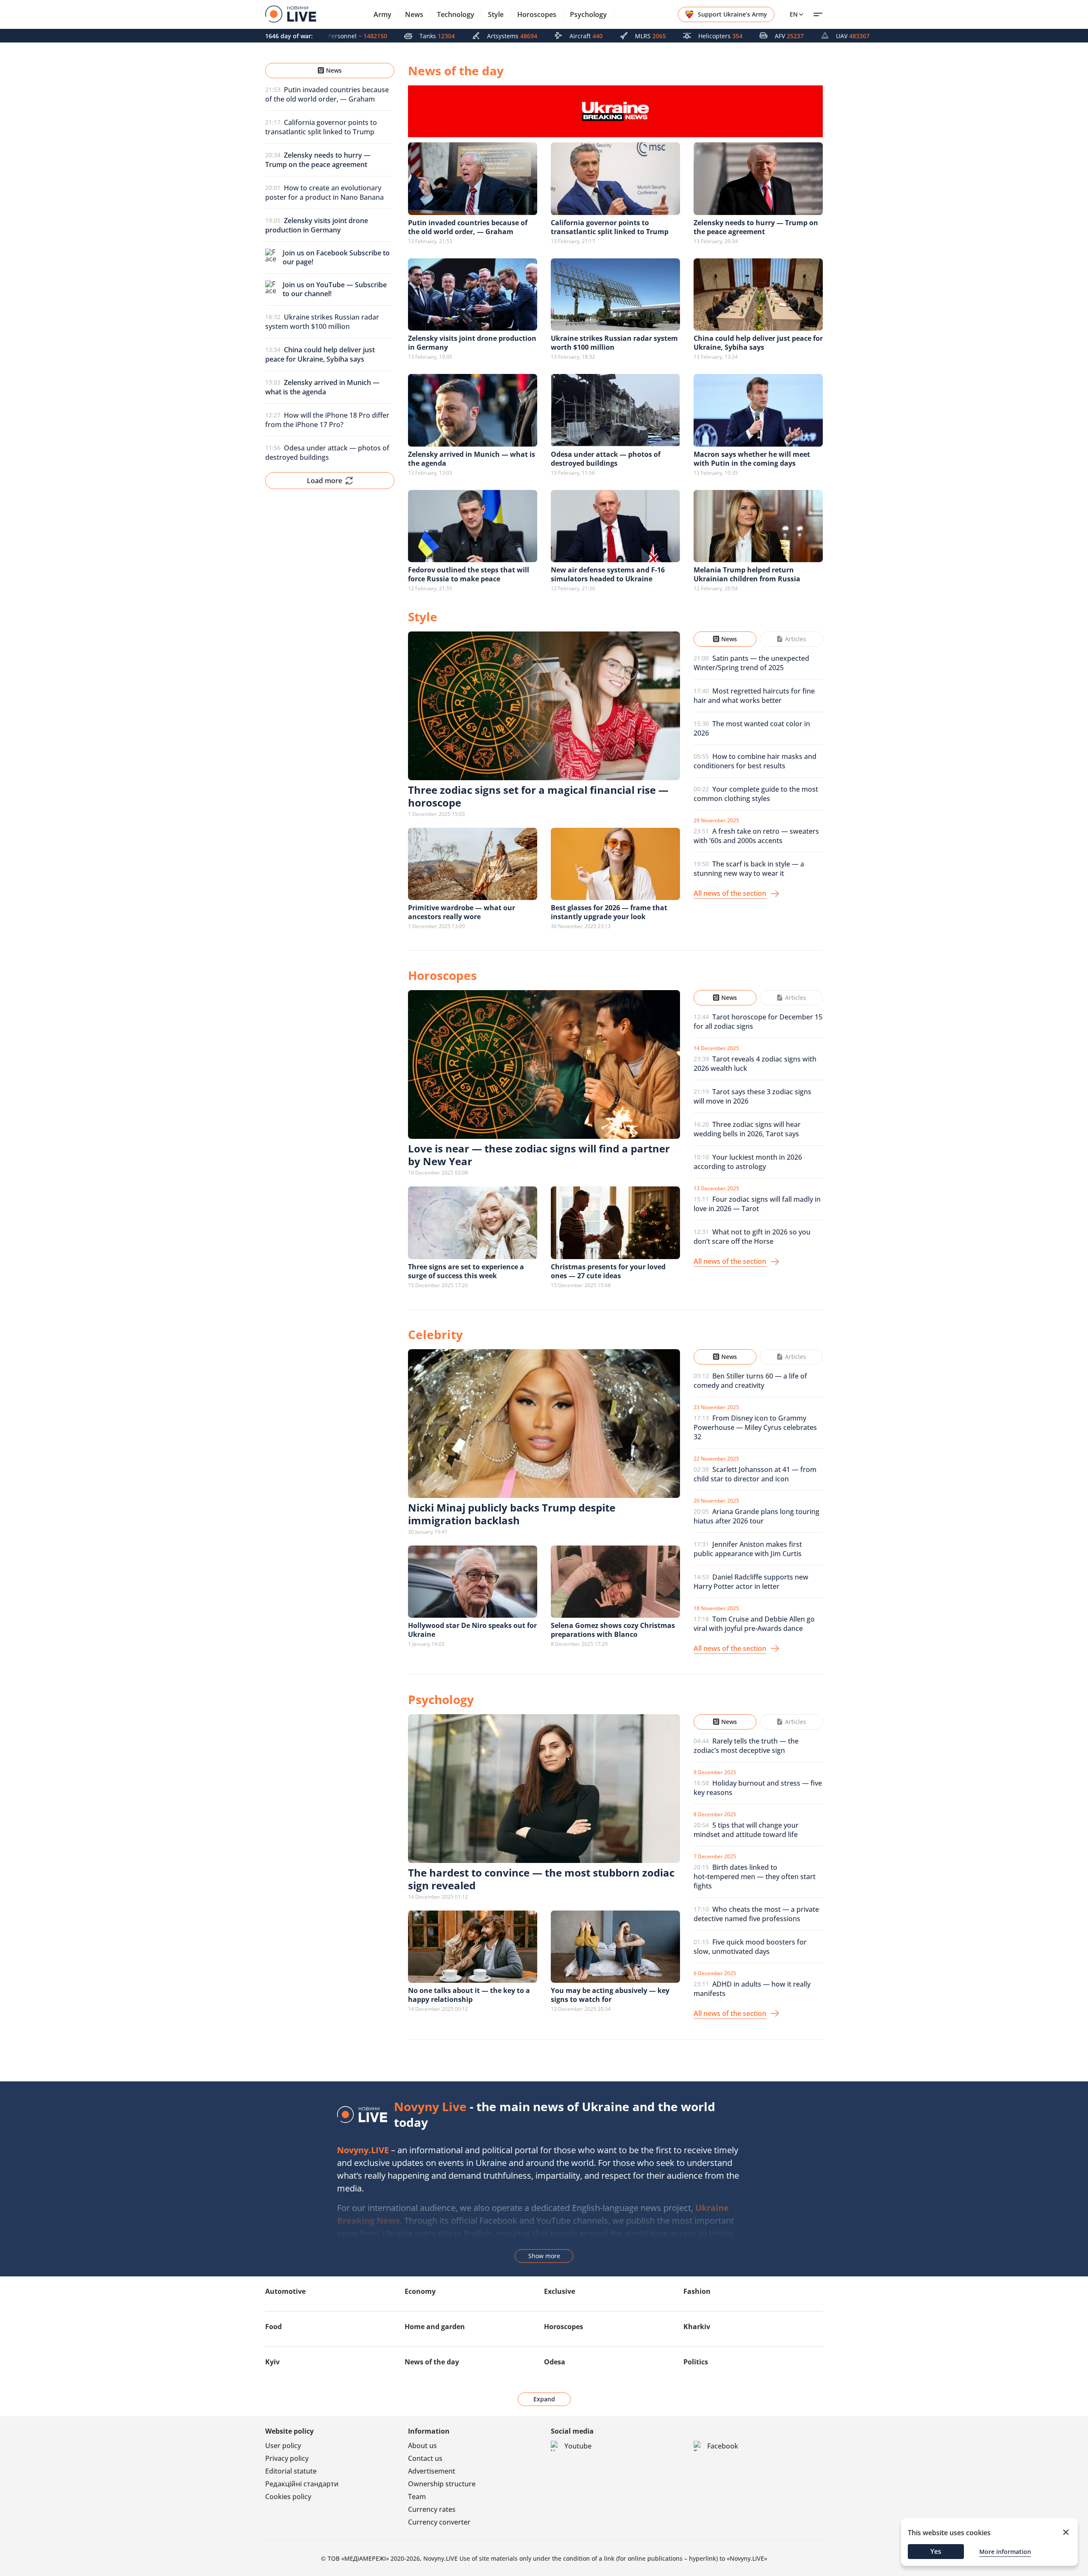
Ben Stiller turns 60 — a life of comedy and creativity (750, 1381)
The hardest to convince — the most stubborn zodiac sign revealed (541, 1879)
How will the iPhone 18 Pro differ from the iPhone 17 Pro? (327, 420)
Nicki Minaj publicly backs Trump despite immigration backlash (512, 1514)
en (794, 14)
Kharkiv (697, 2327)
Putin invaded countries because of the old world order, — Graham (327, 94)
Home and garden (435, 2327)
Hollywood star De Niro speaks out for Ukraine (472, 1630)
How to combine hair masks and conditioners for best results (755, 761)
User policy (283, 2446)
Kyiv (272, 2362)
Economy (420, 2291)
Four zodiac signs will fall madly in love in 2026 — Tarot (757, 1204)
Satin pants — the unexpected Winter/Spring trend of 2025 (751, 663)
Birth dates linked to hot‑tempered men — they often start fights (755, 1877)
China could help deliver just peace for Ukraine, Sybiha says (758, 343)
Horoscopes (537, 14)
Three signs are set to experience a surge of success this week (466, 1271)
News (414, 14)
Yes (936, 2551)
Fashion (697, 2291)
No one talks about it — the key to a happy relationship (469, 1995)
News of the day (432, 2362)
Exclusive (560, 2291)
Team (417, 2497)
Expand (544, 2399)
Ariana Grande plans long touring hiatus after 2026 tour (756, 1516)
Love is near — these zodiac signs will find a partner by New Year (539, 1155)
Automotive (285, 2291)
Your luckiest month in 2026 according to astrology (748, 1162)
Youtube (578, 2446)
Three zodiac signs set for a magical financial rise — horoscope (538, 796)
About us (422, 2446)
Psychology (588, 14)
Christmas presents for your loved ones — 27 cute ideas (608, 1271)
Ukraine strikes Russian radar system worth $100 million (322, 322)
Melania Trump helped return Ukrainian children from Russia (747, 574)
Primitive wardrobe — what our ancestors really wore (462, 912)
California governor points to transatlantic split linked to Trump (321, 127)
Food (273, 2327)
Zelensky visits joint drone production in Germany (472, 343)
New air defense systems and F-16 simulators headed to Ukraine (608, 574)
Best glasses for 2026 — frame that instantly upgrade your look (609, 912)
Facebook (723, 2446)
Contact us (425, 2458)
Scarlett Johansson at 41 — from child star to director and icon (755, 1474)
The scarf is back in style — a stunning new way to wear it (749, 869)
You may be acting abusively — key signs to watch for (610, 1995)
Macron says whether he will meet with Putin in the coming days (752, 459)
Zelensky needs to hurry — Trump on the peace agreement (756, 227)
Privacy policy (287, 2458)
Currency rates (432, 2509)
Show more (544, 2256)
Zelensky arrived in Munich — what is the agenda (472, 459)
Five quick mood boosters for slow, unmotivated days (750, 1947)
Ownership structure (442, 2484)
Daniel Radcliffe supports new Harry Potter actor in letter (751, 1582)
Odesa (555, 2362)
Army (382, 14)
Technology (456, 14)
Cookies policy (288, 2497)
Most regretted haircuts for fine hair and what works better (754, 696)
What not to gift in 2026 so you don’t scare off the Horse (752, 1237)
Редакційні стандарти (302, 2484)
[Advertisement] (330, 736)
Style (496, 14)
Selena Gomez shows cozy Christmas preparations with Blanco (613, 1630)
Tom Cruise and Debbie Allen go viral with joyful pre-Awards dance (754, 1624)
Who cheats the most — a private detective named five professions (756, 1914)
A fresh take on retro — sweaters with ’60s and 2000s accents (756, 836)
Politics (696, 2362)
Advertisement (432, 2471)
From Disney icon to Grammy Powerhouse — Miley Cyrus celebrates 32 (755, 1427)
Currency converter (439, 2522)
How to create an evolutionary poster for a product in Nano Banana (324, 192)
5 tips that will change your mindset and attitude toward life (746, 1830)
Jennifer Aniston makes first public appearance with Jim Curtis (748, 1549)
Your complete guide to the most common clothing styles (756, 794)
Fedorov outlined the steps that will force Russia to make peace (469, 574)
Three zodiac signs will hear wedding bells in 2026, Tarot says (747, 1129)
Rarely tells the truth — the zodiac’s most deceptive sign (746, 1746)
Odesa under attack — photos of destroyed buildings (327, 453)
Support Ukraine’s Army (732, 14)
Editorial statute (291, 2471)
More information (1005, 2552)
